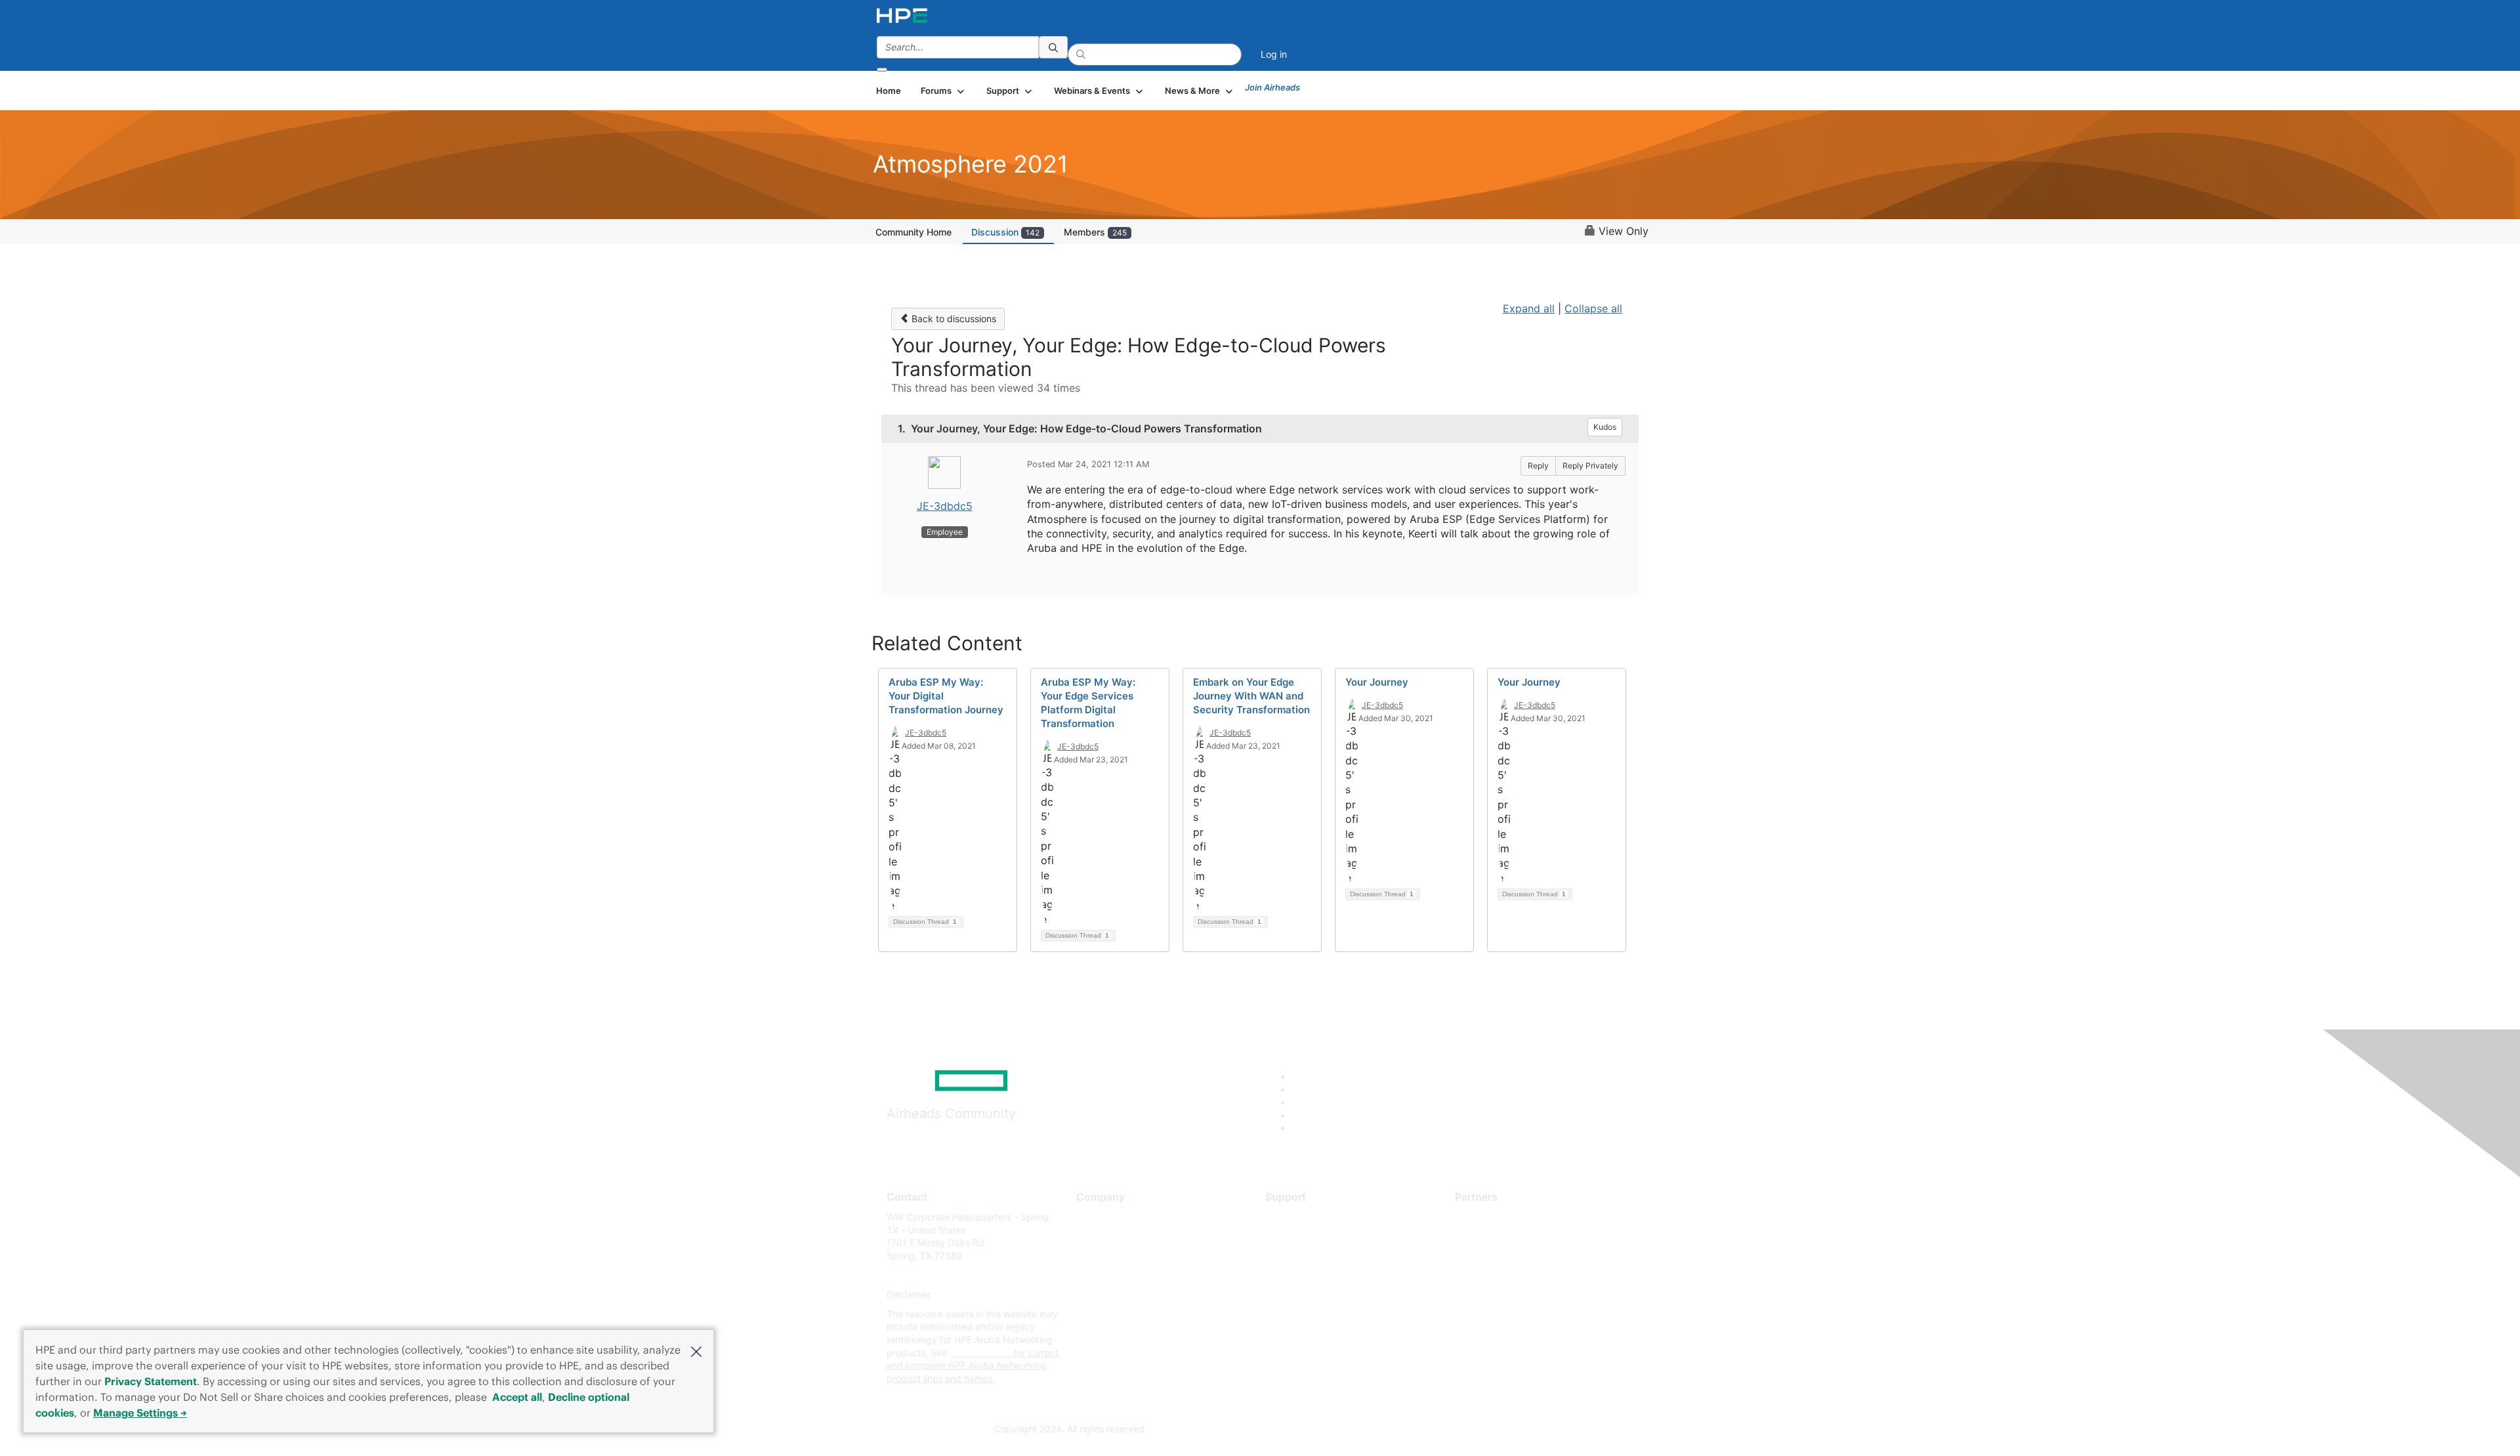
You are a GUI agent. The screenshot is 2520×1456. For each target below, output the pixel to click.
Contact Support (1301, 1237)
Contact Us (1100, 1256)
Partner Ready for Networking (1519, 1256)
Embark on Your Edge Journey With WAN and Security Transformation (1251, 696)
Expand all (1529, 308)
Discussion (1005, 232)
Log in (1274, 54)
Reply (1538, 466)
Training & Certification (1314, 1256)
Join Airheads (1272, 87)
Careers (1093, 1237)
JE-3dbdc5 (945, 506)
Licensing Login (1299, 1295)
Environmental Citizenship (1131, 1275)
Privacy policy (1106, 1295)
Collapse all (1593, 308)
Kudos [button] (1605, 427)
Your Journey (1377, 682)
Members (1095, 232)
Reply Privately (1590, 466)
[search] (1053, 47)
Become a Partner (1493, 1237)
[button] (696, 1350)
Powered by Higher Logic (1449, 1430)
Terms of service (1112, 1314)
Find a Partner (1485, 1217)
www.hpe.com (980, 1353)
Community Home (913, 232)
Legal (1088, 1334)
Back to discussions (953, 319)
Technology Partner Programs (1519, 1275)
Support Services (1302, 1217)
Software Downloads (1310, 1275)
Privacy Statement (151, 1381)
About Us (1096, 1217)
